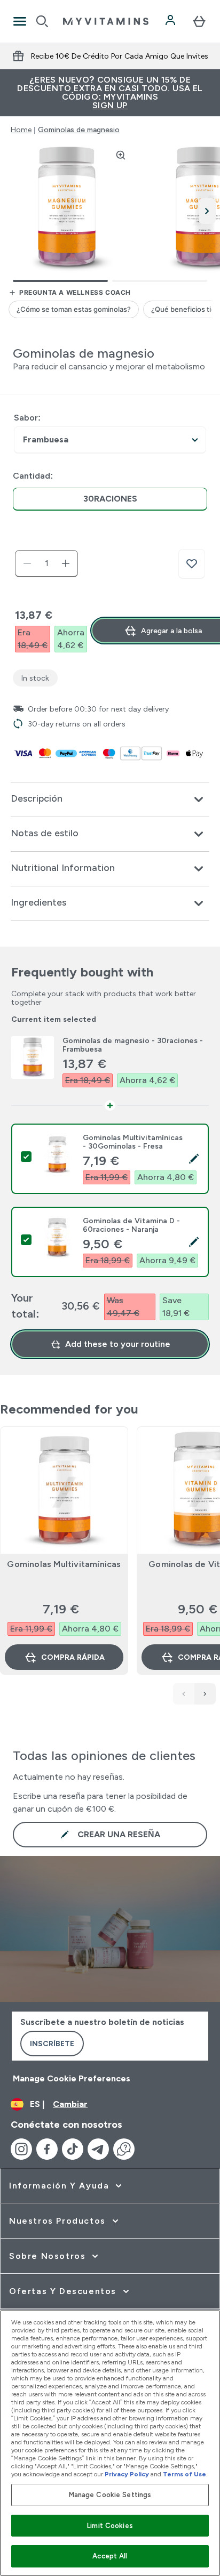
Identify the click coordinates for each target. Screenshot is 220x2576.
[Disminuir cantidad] (27, 563)
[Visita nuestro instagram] (21, 2149)
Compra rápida (73, 1657)
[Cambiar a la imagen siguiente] (207, 211)
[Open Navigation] (20, 21)
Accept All (110, 2556)
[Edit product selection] (194, 1159)
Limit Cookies (110, 2526)
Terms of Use (184, 2474)
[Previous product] (184, 1694)
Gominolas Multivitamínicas (64, 1564)
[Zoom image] (121, 155)
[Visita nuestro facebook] (47, 2149)
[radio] (110, 499)
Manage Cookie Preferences (72, 2078)
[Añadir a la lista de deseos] (192, 564)
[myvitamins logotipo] (106, 21)
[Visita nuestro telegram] (98, 2149)
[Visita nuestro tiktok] (73, 2149)
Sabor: (27, 418)
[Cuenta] (171, 21)
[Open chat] (124, 2149)
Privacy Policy (127, 2474)
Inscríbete (52, 2044)
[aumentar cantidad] (66, 563)
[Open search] (42, 21)
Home (21, 130)
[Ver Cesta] (199, 21)
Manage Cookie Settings (110, 2495)
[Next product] (205, 1694)
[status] (46, 563)
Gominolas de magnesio (79, 130)
